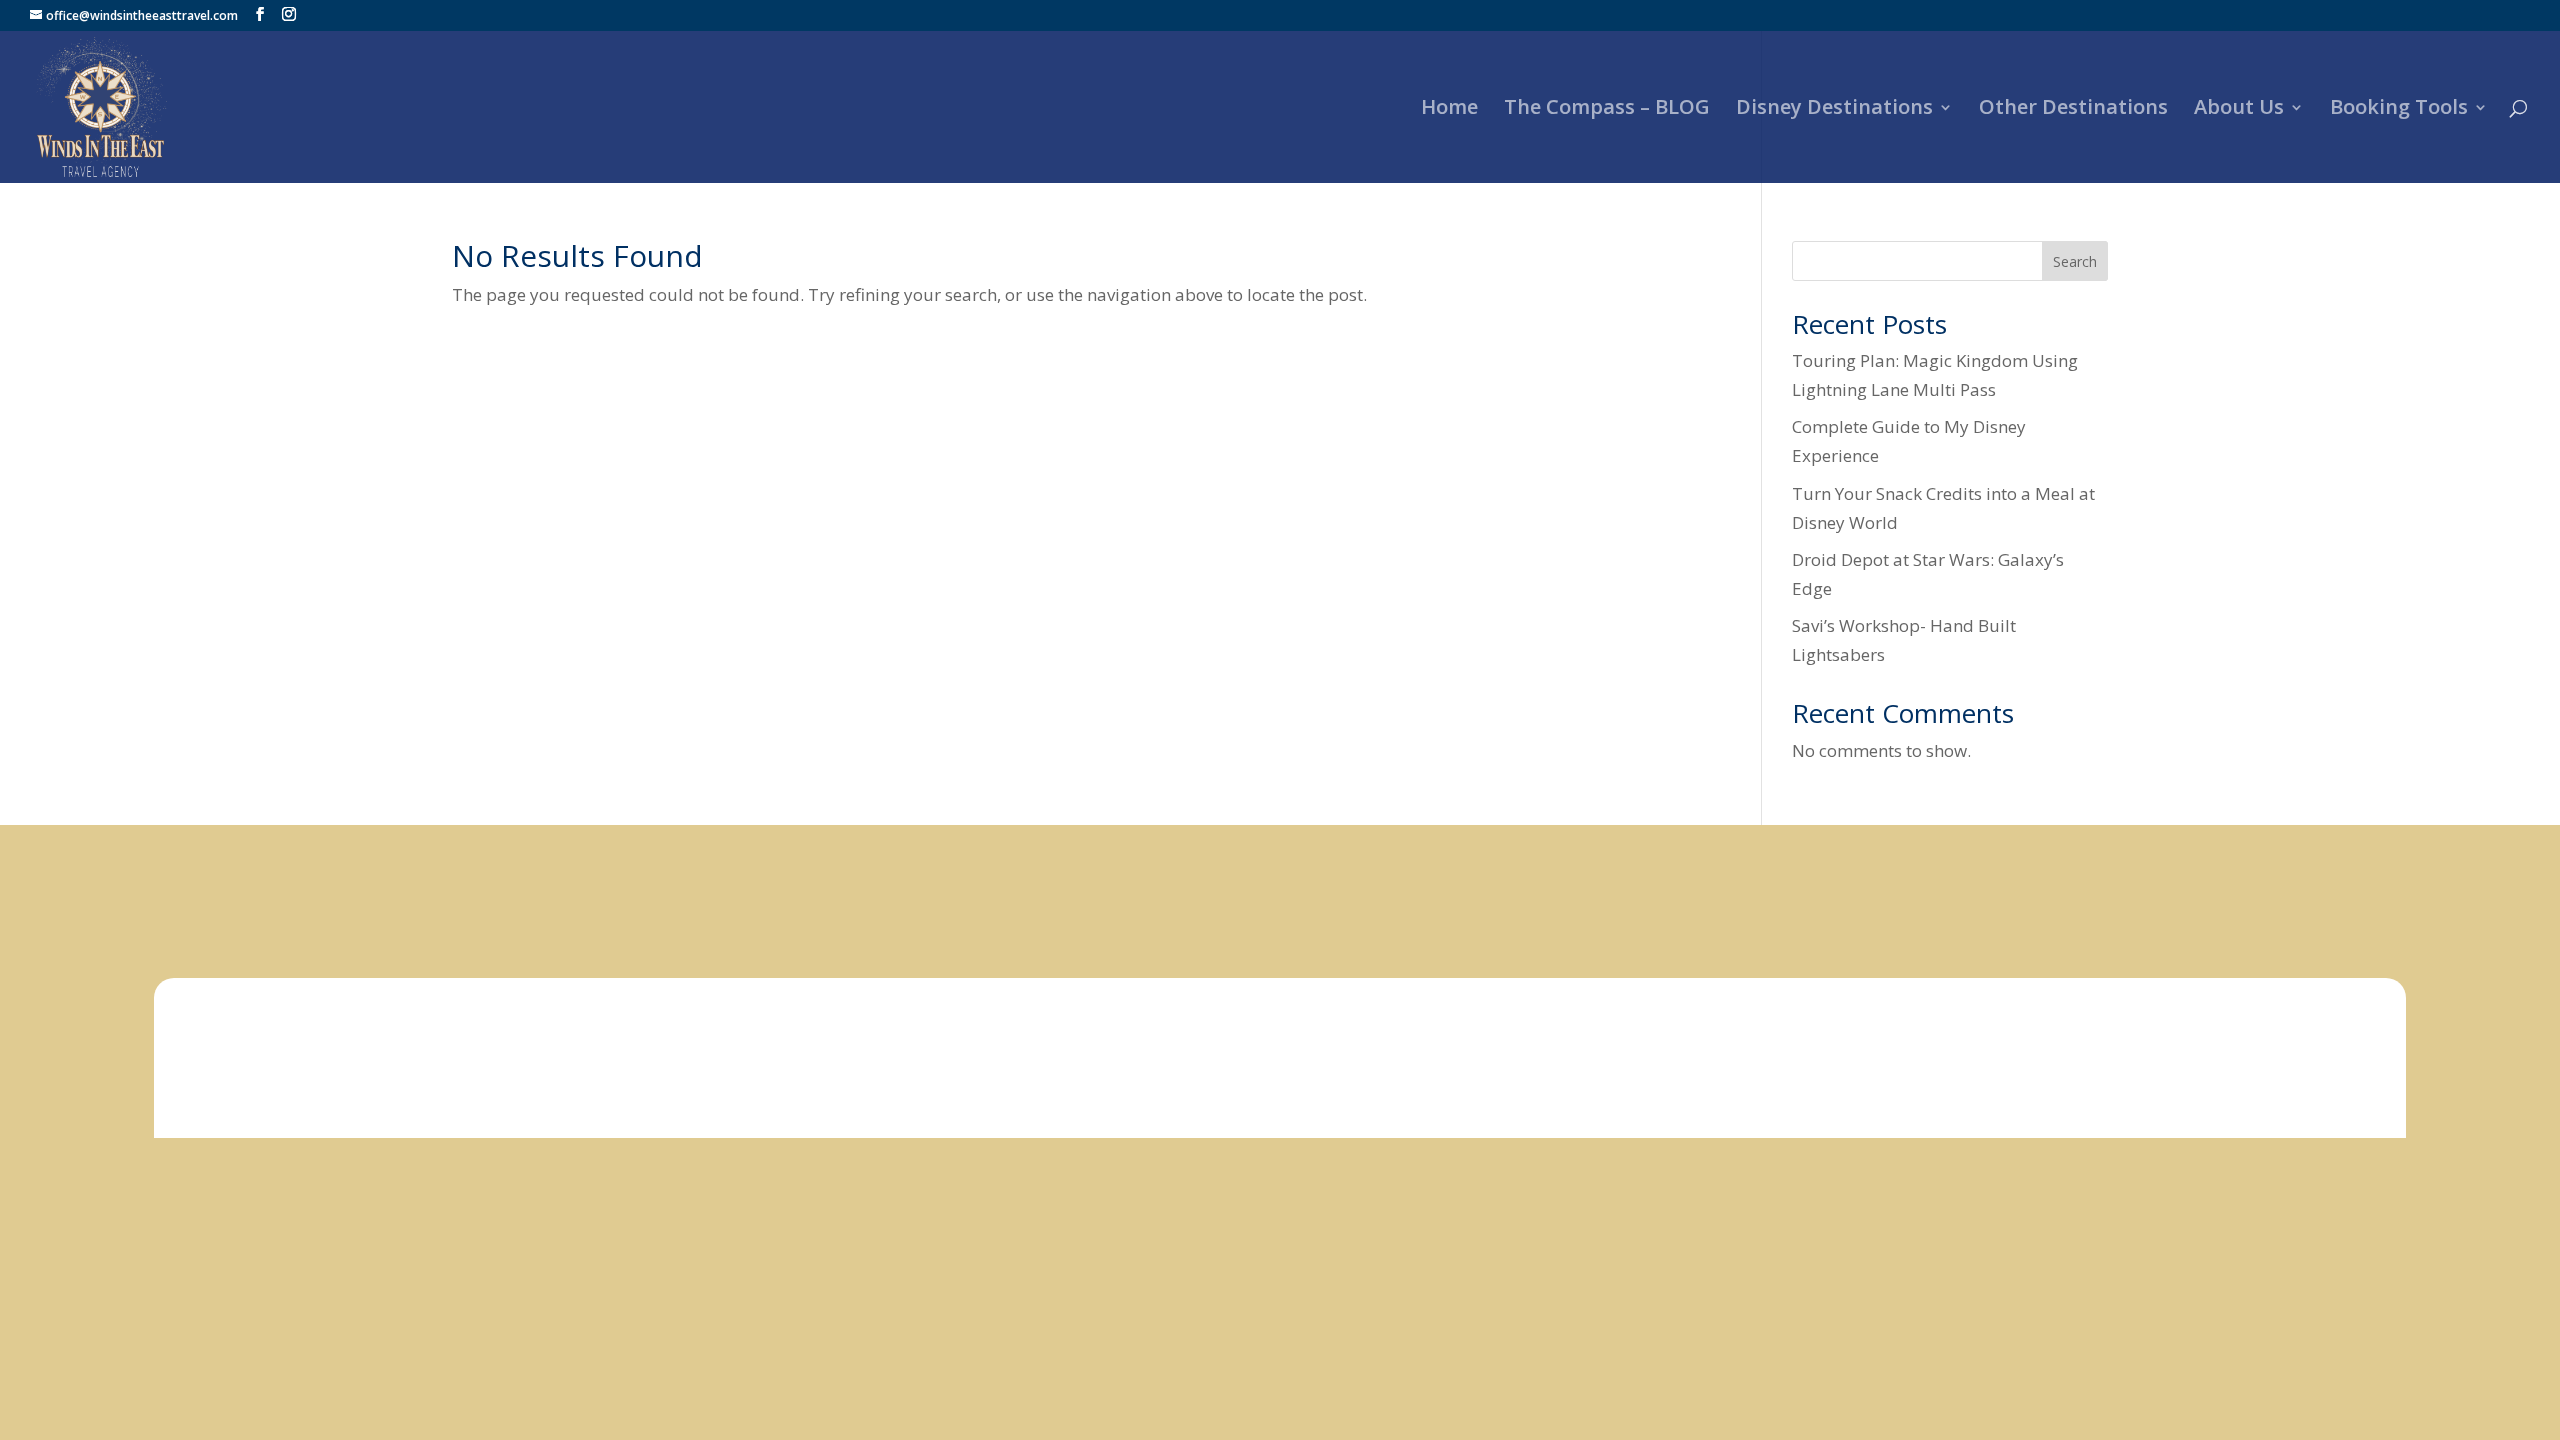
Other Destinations (2073, 110)
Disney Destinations (1834, 110)
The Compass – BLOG (1607, 110)
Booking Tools (2399, 110)
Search (2075, 261)
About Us (2239, 110)
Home (1449, 110)
